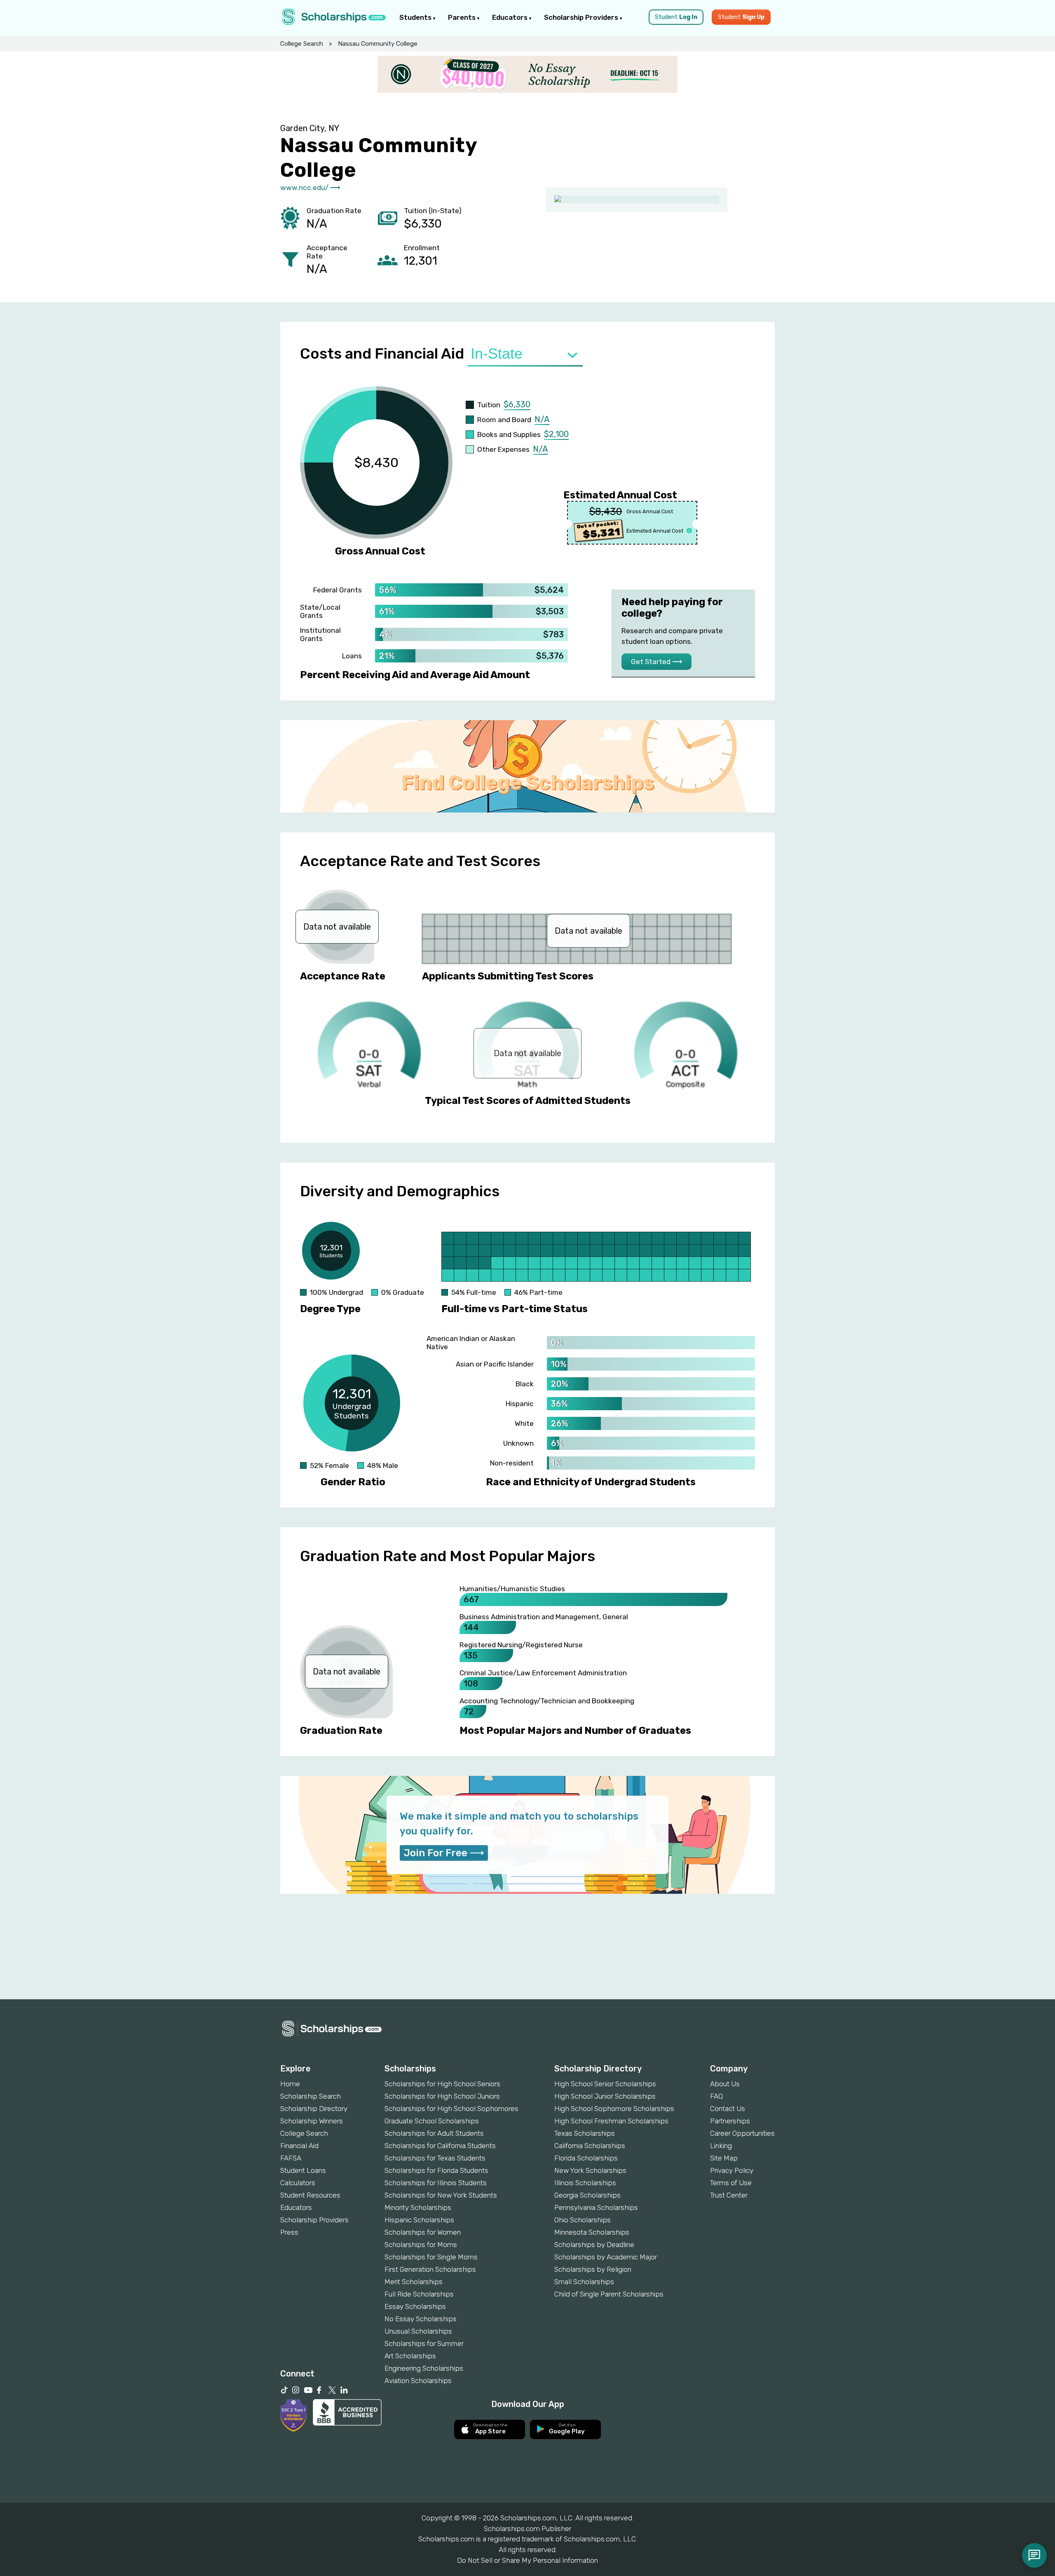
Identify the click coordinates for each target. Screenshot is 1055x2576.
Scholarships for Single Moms (431, 2257)
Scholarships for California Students (440, 2146)
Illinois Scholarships (585, 2183)
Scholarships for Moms (421, 2245)
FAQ (716, 2096)
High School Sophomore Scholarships (614, 2109)
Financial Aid (299, 2146)
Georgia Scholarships (587, 2195)
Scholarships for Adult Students (434, 2133)
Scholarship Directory (314, 2109)
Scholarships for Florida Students (436, 2170)
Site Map (724, 2158)
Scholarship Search (311, 2096)
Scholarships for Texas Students (435, 2158)
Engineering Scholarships (424, 2368)
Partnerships (730, 2121)
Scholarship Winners (312, 2121)
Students (416, 17)
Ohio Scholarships (583, 2220)
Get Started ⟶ (656, 662)
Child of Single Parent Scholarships (609, 2294)
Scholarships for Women (423, 2232)
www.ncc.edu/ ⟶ (310, 188)
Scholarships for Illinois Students (436, 2183)
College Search (302, 44)
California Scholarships (590, 2146)
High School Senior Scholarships (605, 2084)
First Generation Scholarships (430, 2269)
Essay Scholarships (415, 2306)
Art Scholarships (410, 2356)
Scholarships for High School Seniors (442, 2084)
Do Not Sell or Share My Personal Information (527, 2560)
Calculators (298, 2183)
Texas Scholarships (585, 2133)
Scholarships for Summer (424, 2344)
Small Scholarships (584, 2282)
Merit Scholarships (414, 2282)
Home (290, 2084)
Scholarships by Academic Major (606, 2257)
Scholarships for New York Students (441, 2195)
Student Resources (310, 2195)
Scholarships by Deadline (594, 2245)
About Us (725, 2084)
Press (289, 2232)
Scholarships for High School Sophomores (451, 2109)
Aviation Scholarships (418, 2381)
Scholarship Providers (582, 17)
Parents (463, 17)
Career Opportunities (742, 2133)
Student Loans (303, 2170)
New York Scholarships (590, 2170)
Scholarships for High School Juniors (442, 2096)
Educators (511, 17)
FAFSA (291, 2158)
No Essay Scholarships (421, 2319)
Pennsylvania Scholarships (596, 2207)
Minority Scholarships (418, 2207)
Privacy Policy (732, 2170)
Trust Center (729, 2195)
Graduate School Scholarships (432, 2121)
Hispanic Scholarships (419, 2220)
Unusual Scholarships (418, 2331)
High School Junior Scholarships (605, 2096)
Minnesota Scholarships (592, 2232)
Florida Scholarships (586, 2158)
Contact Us (728, 2109)
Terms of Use (731, 2183)
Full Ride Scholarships (419, 2294)
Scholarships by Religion (593, 2269)
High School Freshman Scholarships (611, 2121)
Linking (721, 2146)
